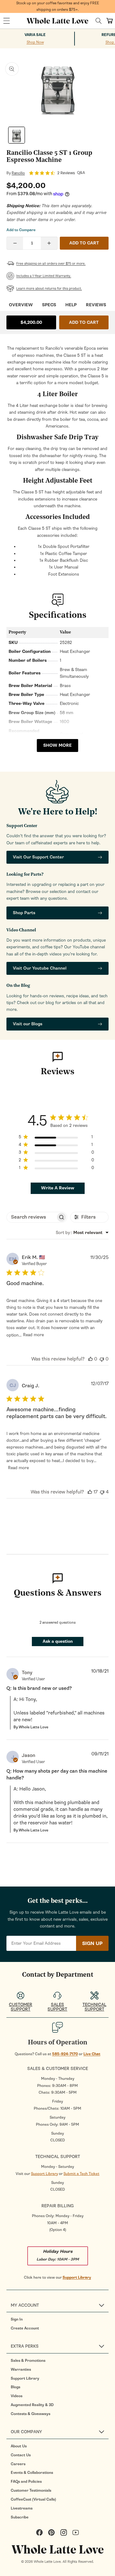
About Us (19, 2446)
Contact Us (21, 2455)
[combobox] (82, 1233)
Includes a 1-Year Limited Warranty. (44, 276)
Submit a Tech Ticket (81, 2174)
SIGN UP (92, 1943)
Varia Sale (35, 35)
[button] (6, 21)
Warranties (21, 2369)
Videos (17, 2396)
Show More (57, 745)
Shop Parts (24, 913)
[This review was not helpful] (102, 1359)
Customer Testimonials (31, 2490)
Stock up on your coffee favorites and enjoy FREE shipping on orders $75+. (58, 6)
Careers (18, 2464)
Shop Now (35, 42)
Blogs (15, 2387)
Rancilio (18, 173)
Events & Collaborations (32, 2473)
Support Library (44, 2174)
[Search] (99, 21)
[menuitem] (60, 2319)
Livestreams (22, 2508)
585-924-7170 (65, 2054)
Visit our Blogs (28, 1024)
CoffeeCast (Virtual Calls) (33, 2499)
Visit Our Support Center (38, 857)
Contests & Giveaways (31, 2414)
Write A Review (58, 1188)
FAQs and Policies (26, 2482)
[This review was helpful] (90, 1359)
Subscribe (20, 2517)
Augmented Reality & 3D (32, 2405)
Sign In (17, 2319)
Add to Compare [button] (21, 230)
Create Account (25, 2328)
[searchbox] (31, 1217)
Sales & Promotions (28, 2361)
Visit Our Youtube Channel (40, 968)
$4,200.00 (31, 322)
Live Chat (92, 2054)
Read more (33, 1335)
